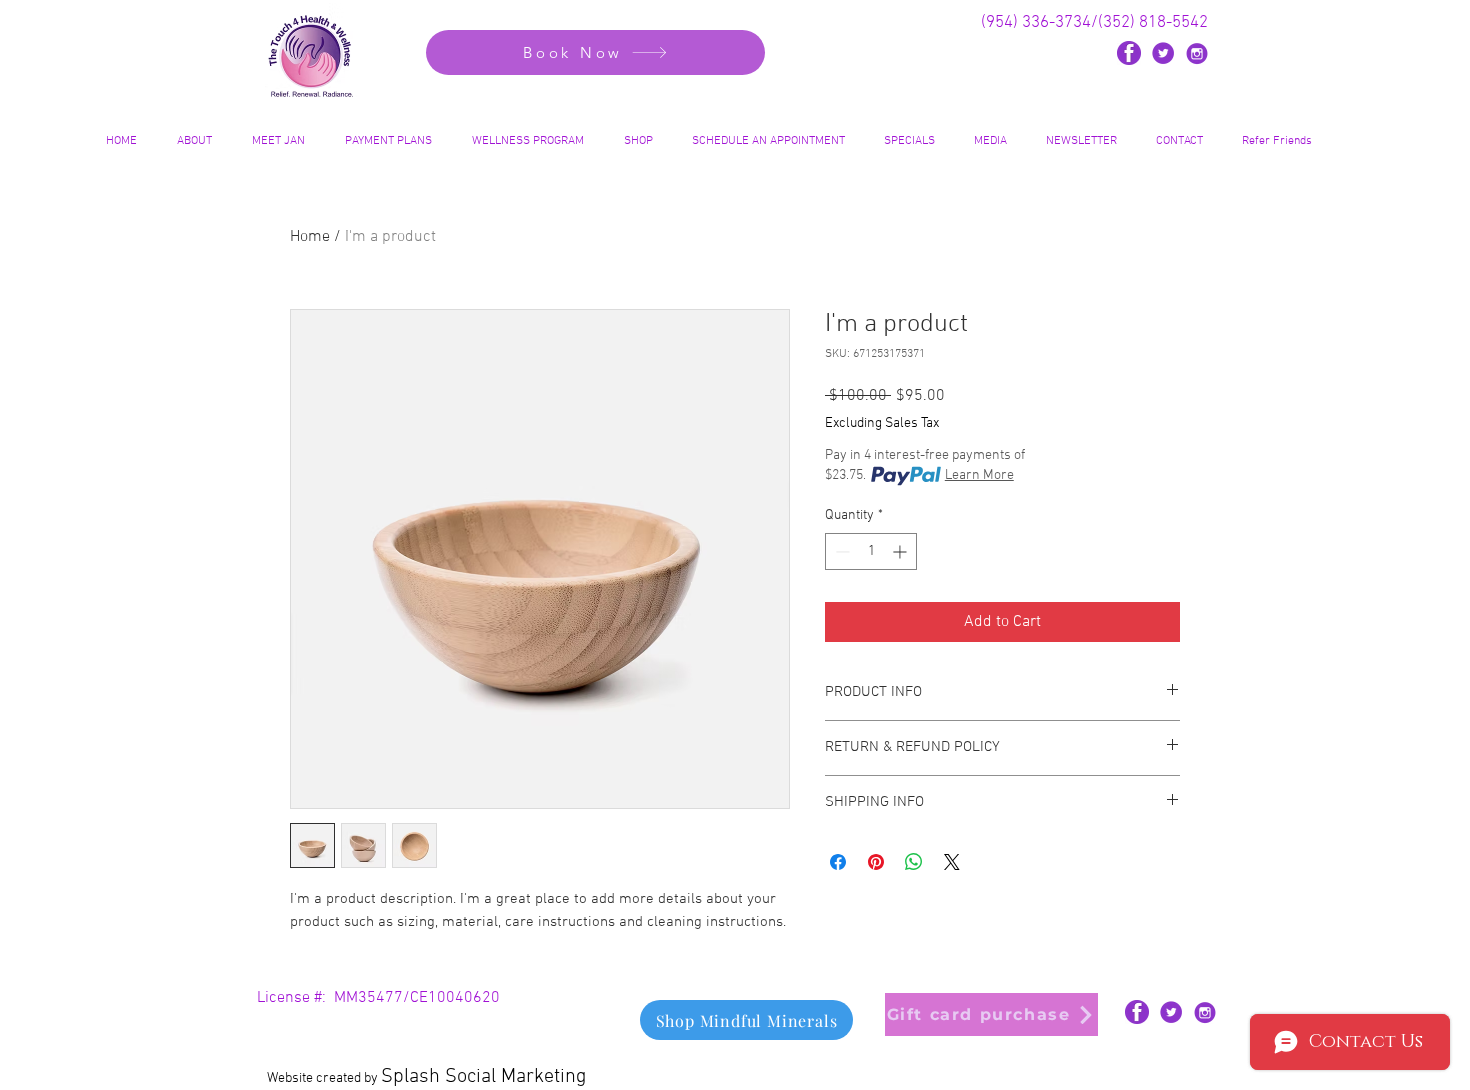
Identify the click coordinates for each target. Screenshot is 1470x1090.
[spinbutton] (871, 551)
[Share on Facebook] (838, 862)
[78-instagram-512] (1197, 53)
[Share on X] (952, 862)
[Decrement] (840, 551)
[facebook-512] (1129, 53)
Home (310, 237)
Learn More (979, 475)
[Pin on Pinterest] (876, 862)
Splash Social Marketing (483, 1077)
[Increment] (901, 551)
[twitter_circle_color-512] (1163, 53)
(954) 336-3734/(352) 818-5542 (1094, 23)
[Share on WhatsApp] (914, 862)
